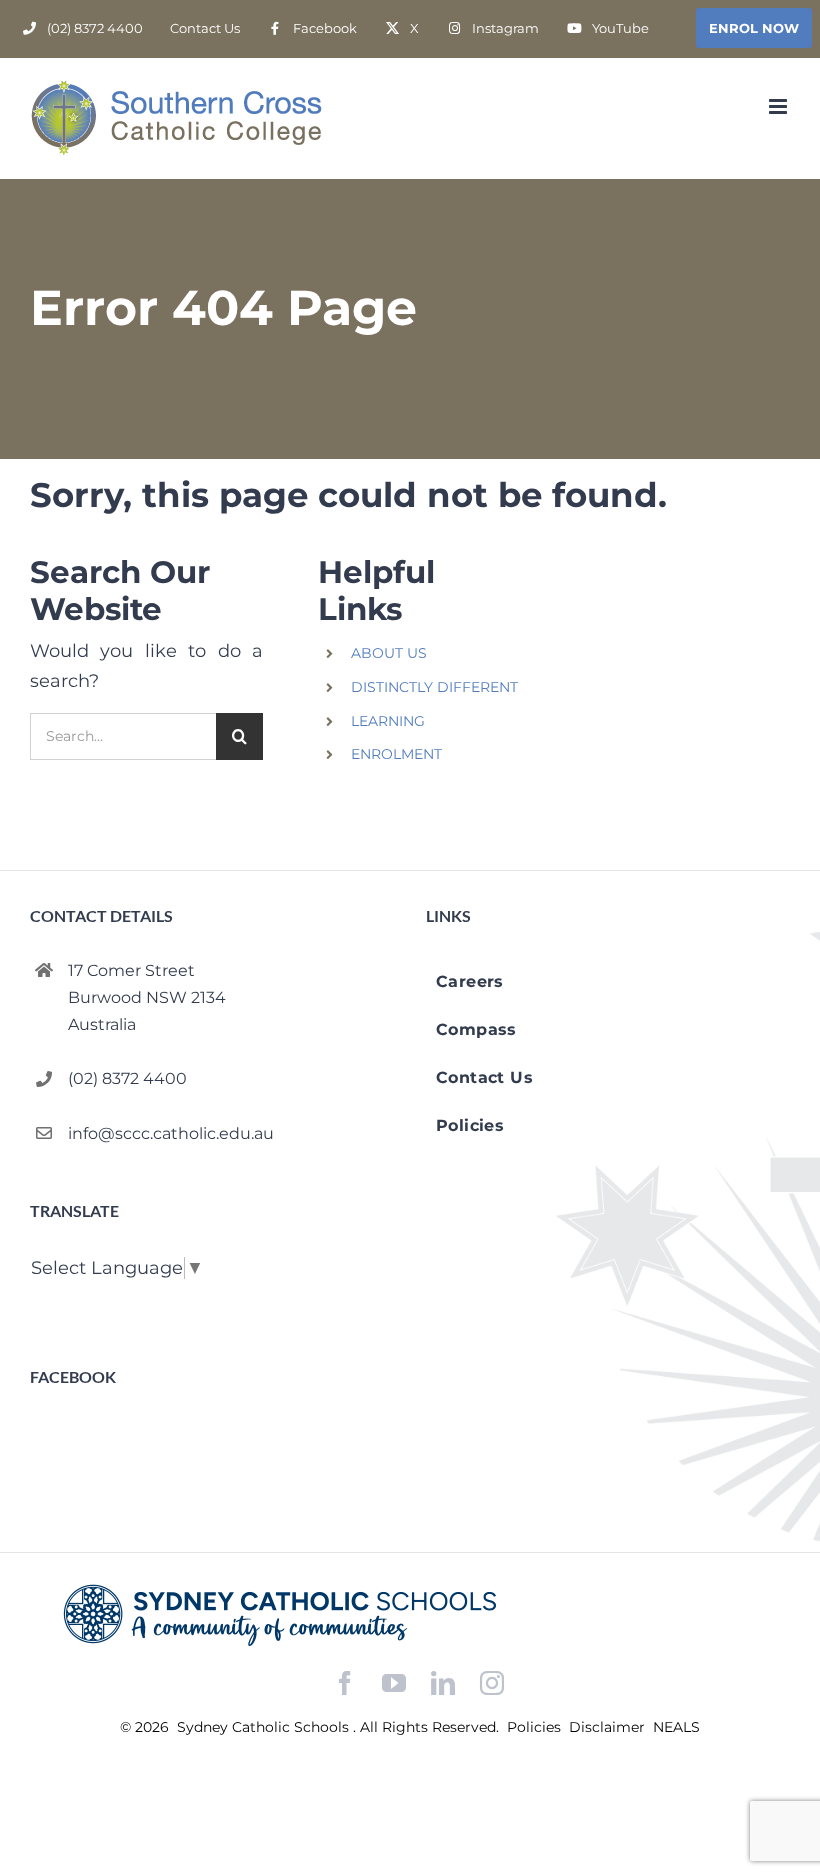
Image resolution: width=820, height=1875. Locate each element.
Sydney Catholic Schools (265, 1727)
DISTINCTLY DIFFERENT (434, 687)
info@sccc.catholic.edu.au (171, 1133)
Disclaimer (609, 1727)
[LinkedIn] (443, 1683)
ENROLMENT (396, 754)
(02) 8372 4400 (127, 1078)
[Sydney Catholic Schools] (410, 1615)
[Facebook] (345, 1683)
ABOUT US (389, 653)
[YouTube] (394, 1683)
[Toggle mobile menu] (779, 106)
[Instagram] (492, 1683)
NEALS (676, 1727)
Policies (536, 1727)
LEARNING (388, 721)
